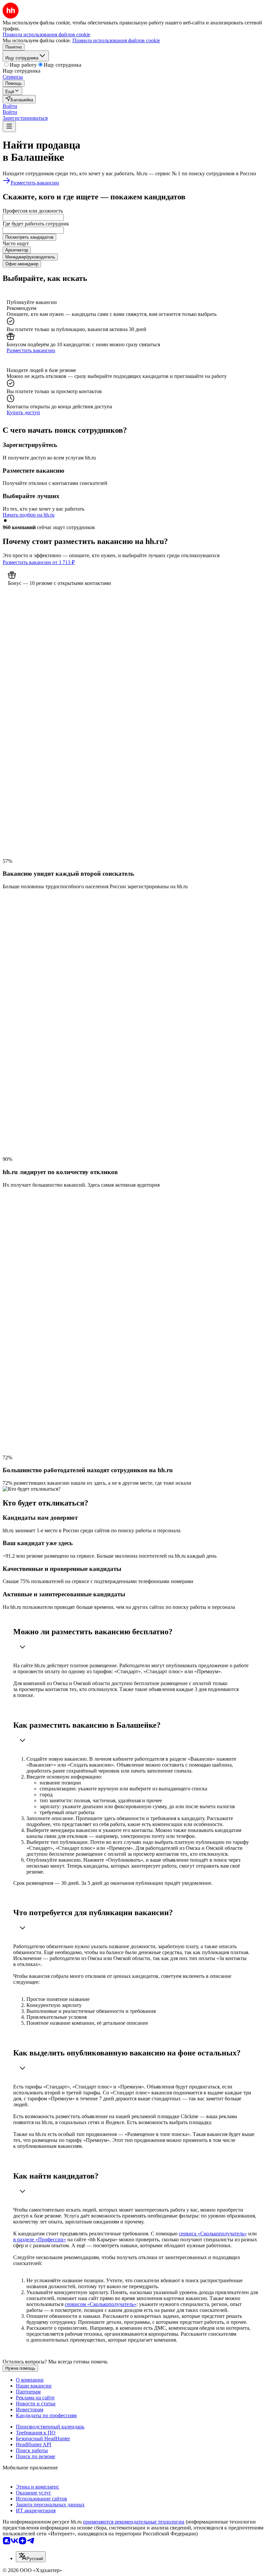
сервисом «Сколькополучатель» (101, 2304)
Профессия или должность (33, 211)
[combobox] (33, 217)
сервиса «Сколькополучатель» (213, 2234)
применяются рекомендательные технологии (134, 2522)
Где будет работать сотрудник (36, 224)
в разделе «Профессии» (40, 2239)
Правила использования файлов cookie (116, 40)
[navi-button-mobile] (9, 127)
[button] (10, 106)
